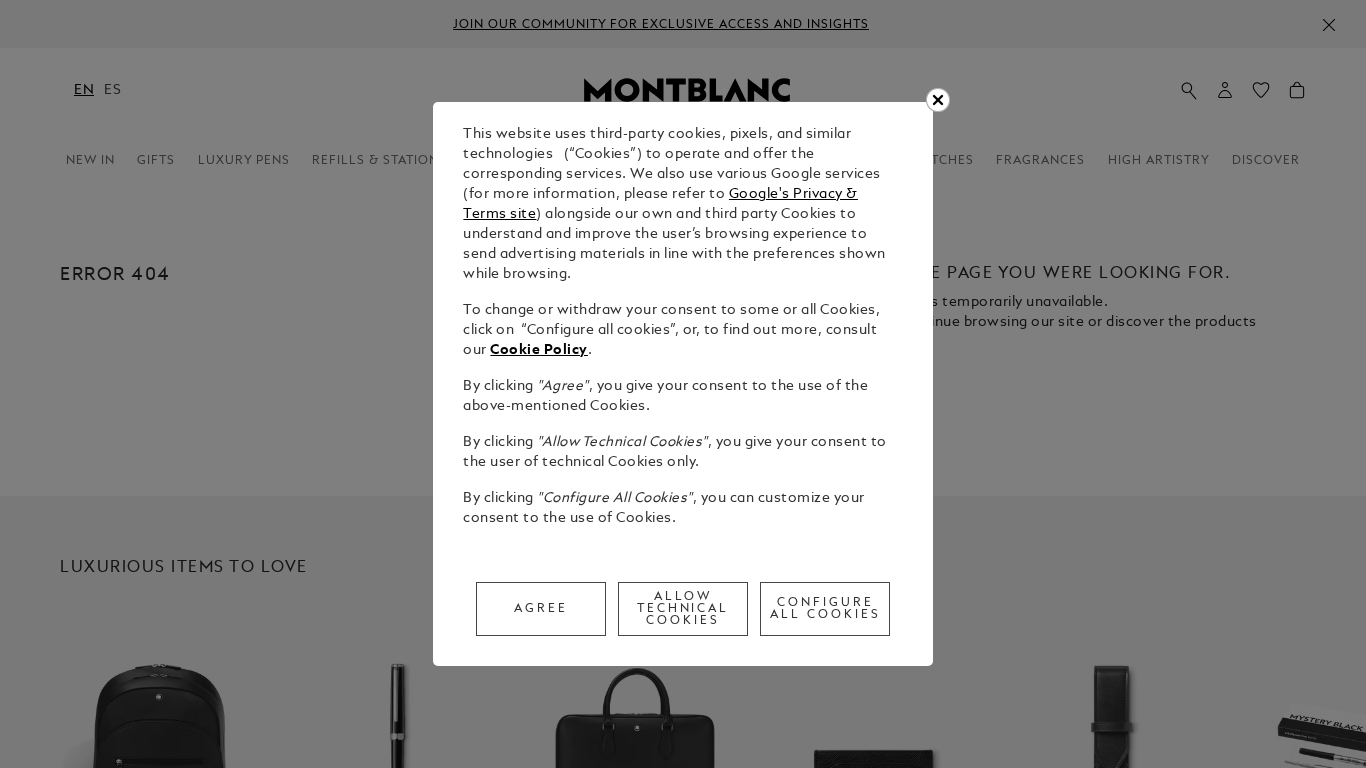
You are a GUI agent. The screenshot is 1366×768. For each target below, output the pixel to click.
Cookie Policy (539, 350)
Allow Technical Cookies (683, 609)
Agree (541, 609)
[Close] (938, 100)
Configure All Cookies (825, 609)
